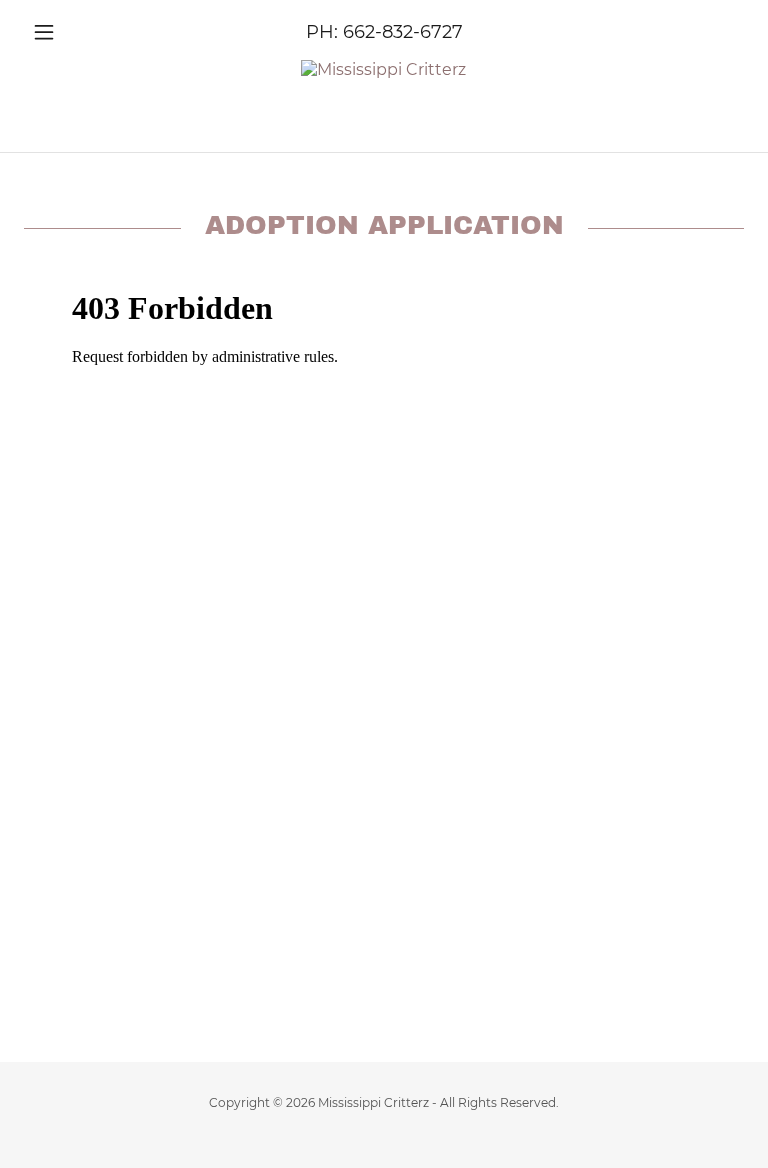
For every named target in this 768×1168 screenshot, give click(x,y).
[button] (78, 32)
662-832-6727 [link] (403, 32)
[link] (383, 69)
